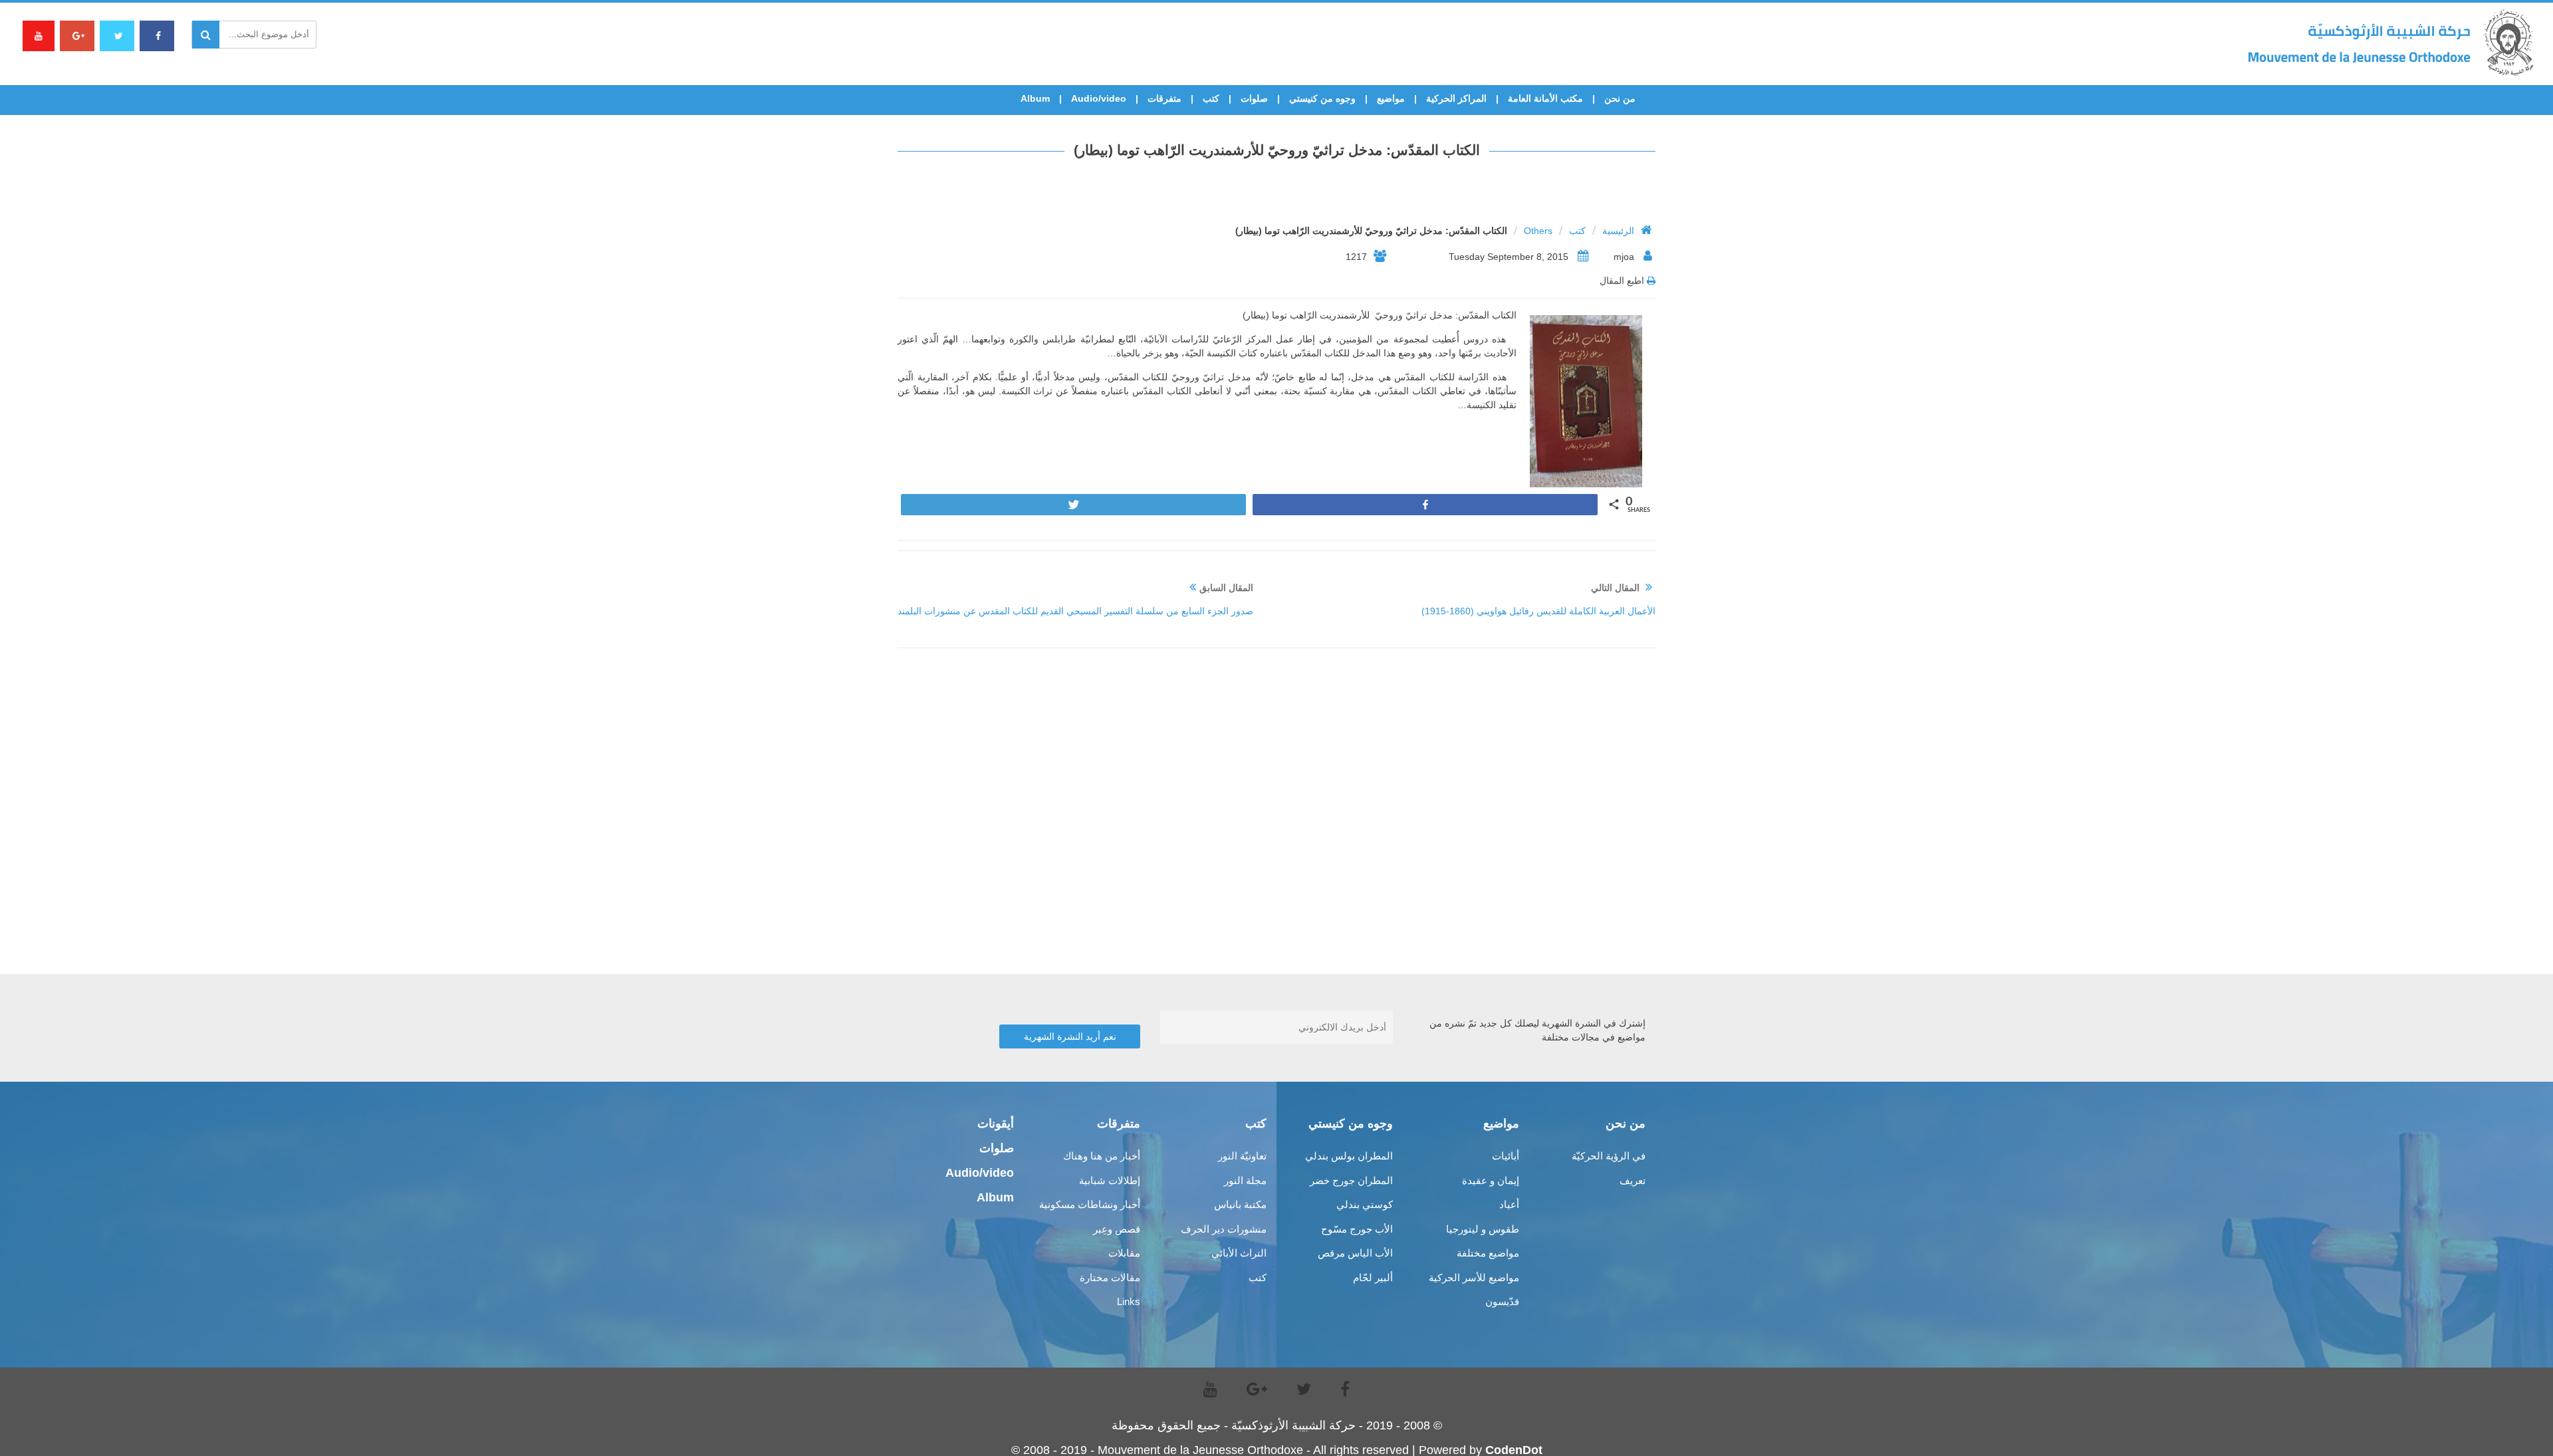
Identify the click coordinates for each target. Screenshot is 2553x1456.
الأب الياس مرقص (1355, 1253)
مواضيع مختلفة (1488, 1253)
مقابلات (1124, 1253)
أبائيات (1506, 1156)
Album (1035, 98)
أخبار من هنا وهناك (1102, 1156)
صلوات (1254, 98)
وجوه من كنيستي (1322, 98)
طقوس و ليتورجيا (1483, 1229)
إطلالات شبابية (1110, 1180)
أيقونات (996, 1124)
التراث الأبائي (1239, 1253)
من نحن (1620, 98)
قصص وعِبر (1117, 1229)
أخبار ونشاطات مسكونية (1090, 1204)
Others (1538, 231)
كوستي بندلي (1365, 1204)
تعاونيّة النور (1242, 1156)
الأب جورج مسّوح (1357, 1229)
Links (1129, 1301)
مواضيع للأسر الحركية (1474, 1277)
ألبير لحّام (1373, 1277)
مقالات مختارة (1110, 1277)
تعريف (1633, 1180)
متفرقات (1164, 98)
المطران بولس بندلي (1349, 1156)
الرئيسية (1618, 231)
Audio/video (1099, 98)
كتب (1211, 98)
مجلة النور (1245, 1180)
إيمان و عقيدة (1491, 1180)
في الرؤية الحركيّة (1609, 1156)
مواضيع (1391, 98)
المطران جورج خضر (1351, 1180)
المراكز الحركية (1456, 98)
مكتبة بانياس (1240, 1204)
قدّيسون (1502, 1301)
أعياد (1509, 1204)
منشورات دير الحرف (1224, 1229)
